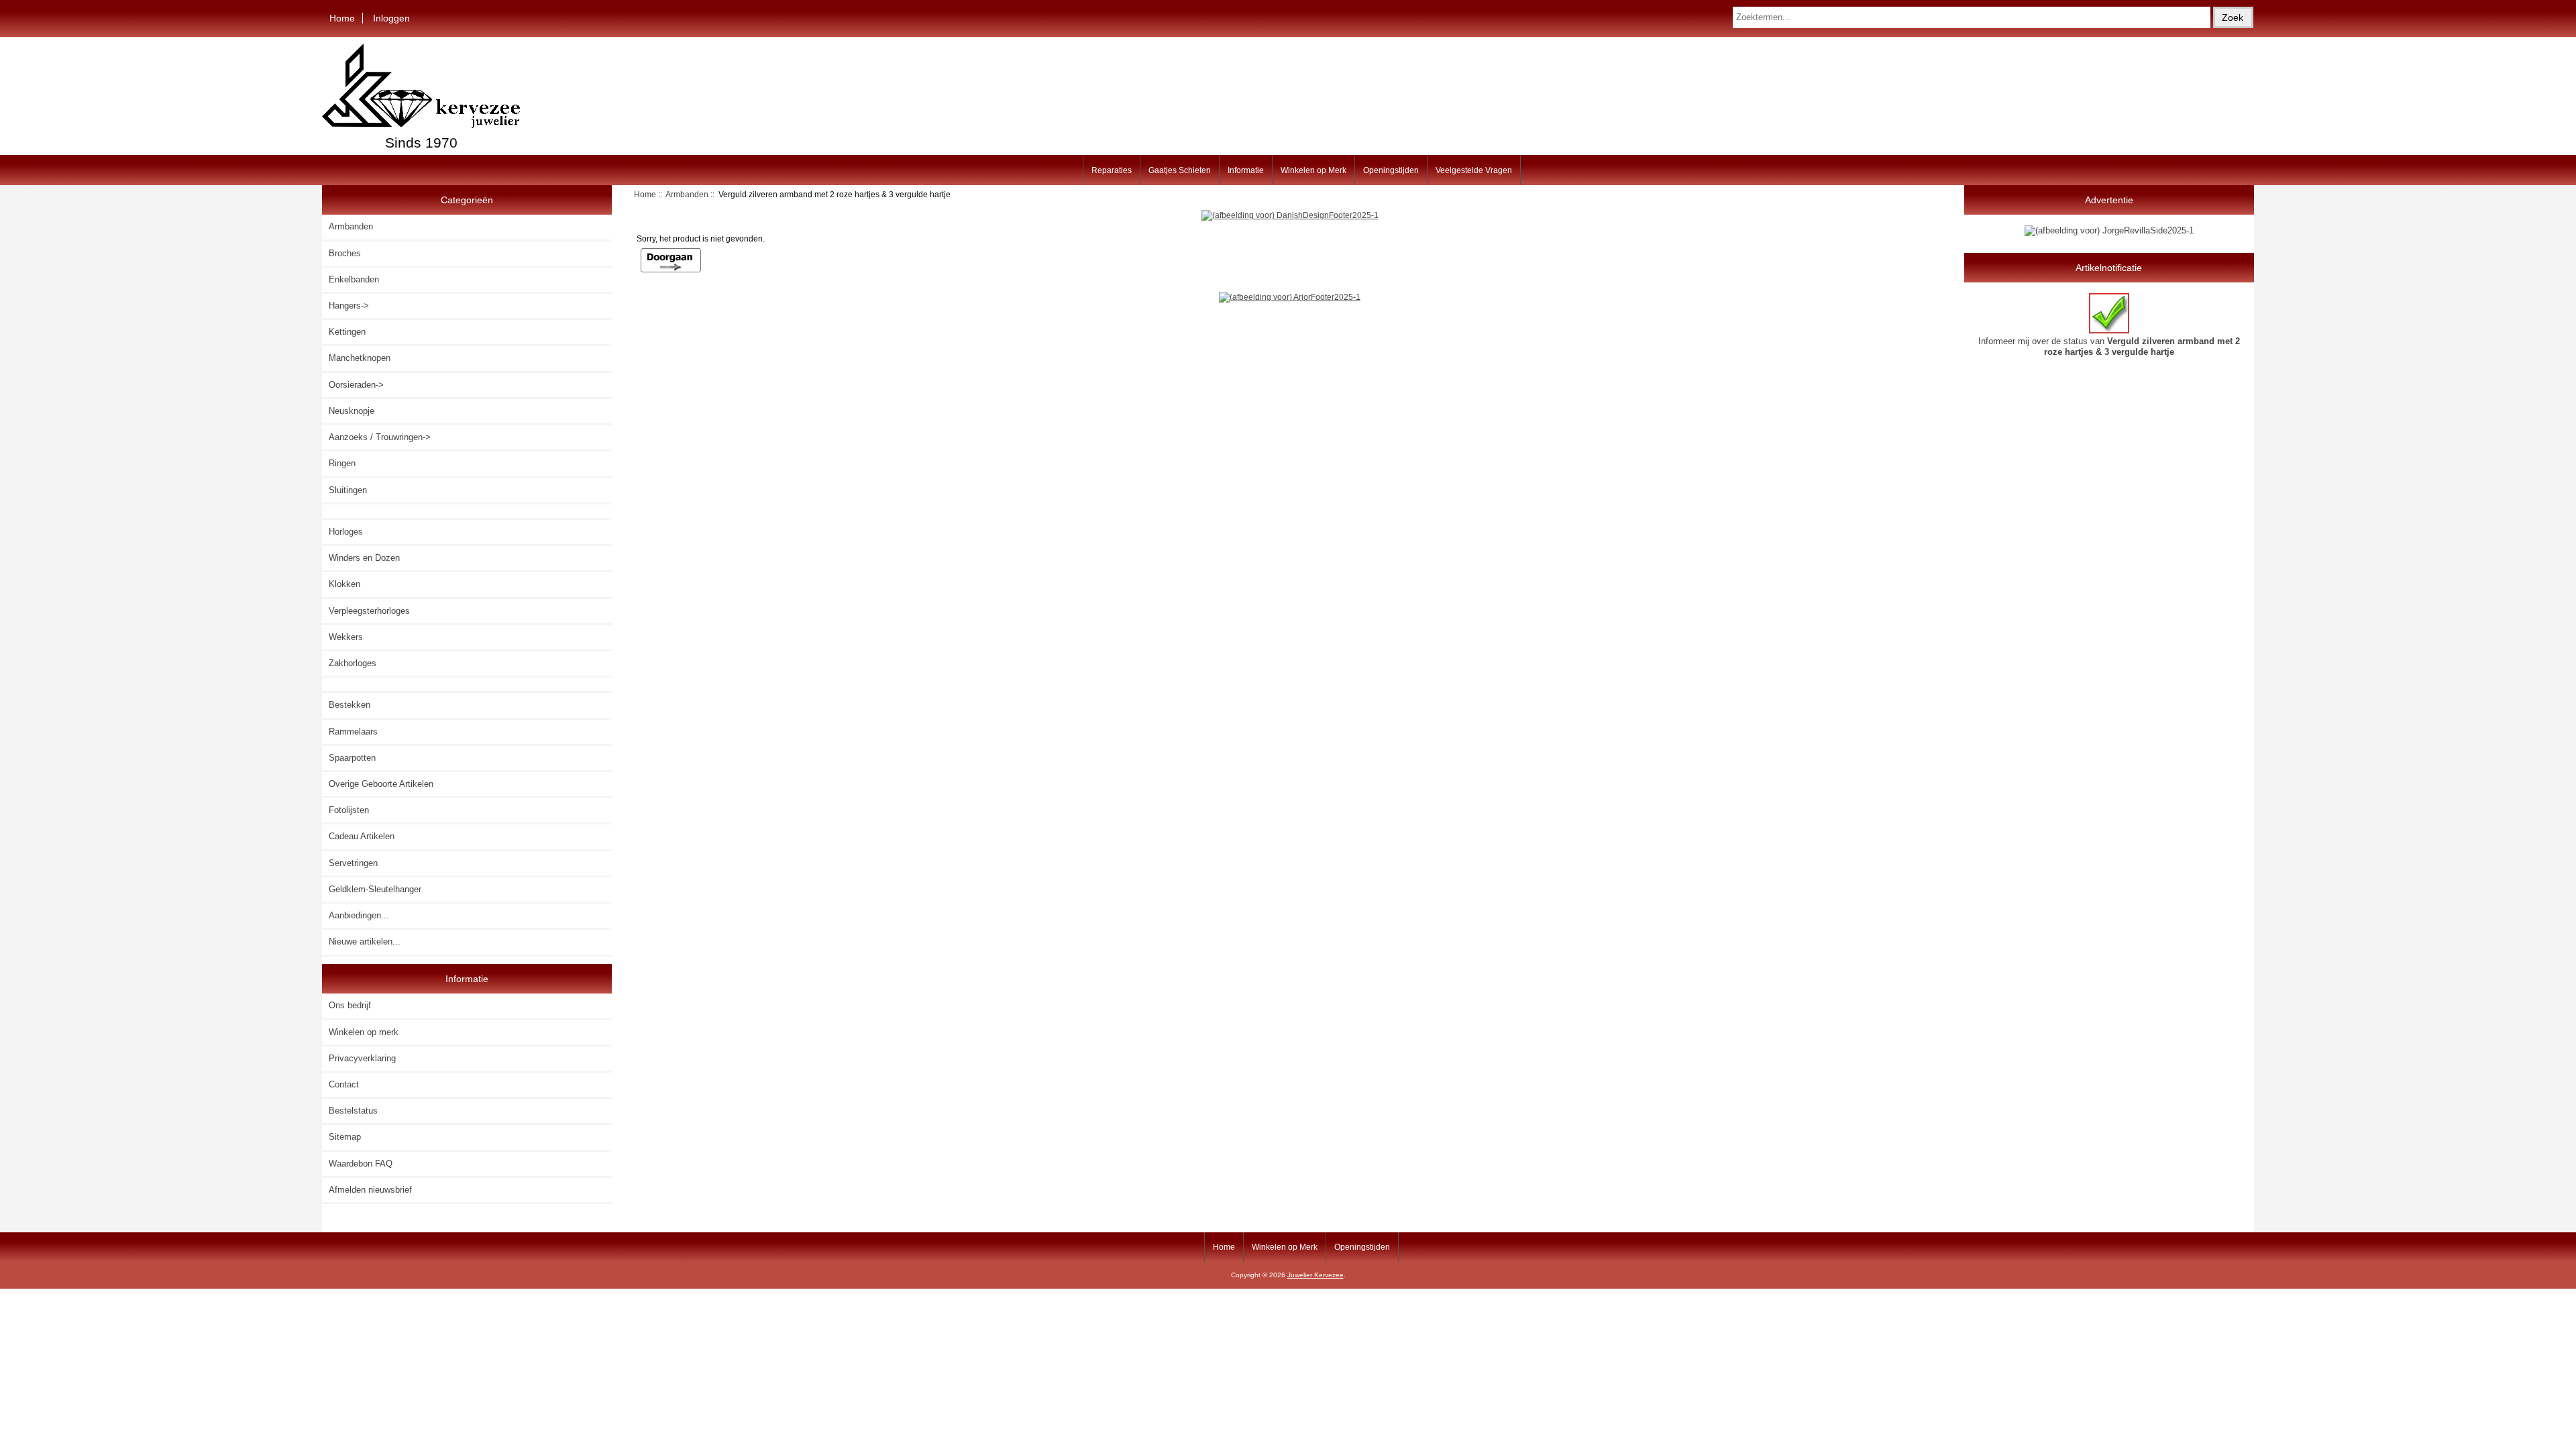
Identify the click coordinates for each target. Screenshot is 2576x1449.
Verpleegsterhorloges (369, 611)
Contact (344, 1084)
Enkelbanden (354, 279)
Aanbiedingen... (359, 915)
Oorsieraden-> (356, 385)
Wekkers (346, 637)
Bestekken (350, 705)
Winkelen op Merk (1313, 170)
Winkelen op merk (364, 1032)
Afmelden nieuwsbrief (370, 1190)
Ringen (342, 463)
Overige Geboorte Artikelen (381, 784)
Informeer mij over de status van (2109, 346)
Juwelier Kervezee (1316, 1275)
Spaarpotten (352, 758)
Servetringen (353, 863)
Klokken (344, 584)
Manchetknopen (360, 358)
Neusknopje (352, 411)
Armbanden (687, 194)
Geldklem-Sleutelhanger (375, 889)
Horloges (346, 532)
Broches (345, 253)
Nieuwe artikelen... (365, 942)
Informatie (1246, 170)
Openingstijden (1391, 170)
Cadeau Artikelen (362, 836)
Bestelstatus (353, 1111)
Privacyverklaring (362, 1058)
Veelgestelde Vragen (1474, 170)
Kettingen (347, 332)
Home (342, 18)
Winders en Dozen (364, 558)
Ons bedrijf (350, 1005)
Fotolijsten (349, 810)
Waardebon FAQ (361, 1164)
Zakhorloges (353, 663)
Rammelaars (353, 732)
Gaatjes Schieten (1180, 170)
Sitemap (345, 1137)
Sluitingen (348, 490)
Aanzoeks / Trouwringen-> (380, 437)
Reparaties (1112, 170)
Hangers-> (349, 306)
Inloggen (391, 18)
